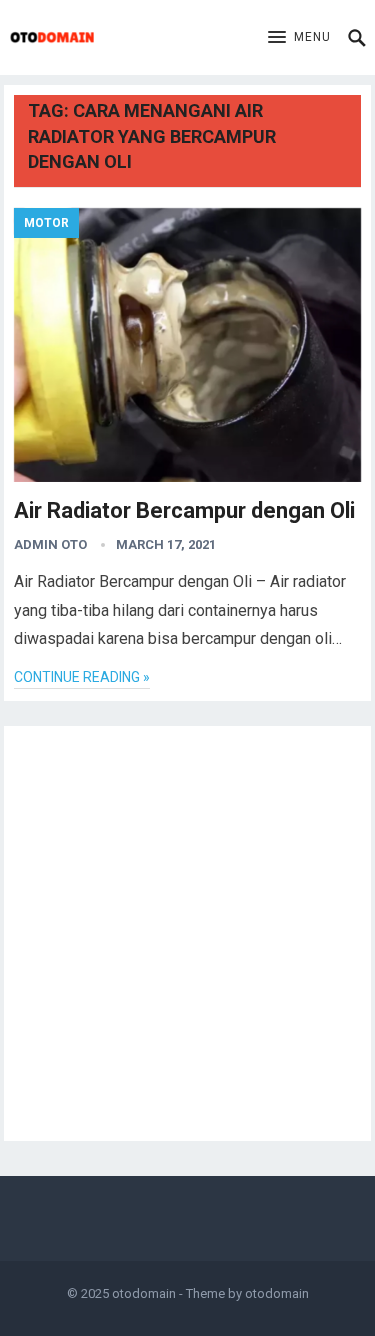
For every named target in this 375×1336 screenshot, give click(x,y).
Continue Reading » (82, 677)
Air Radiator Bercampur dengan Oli (184, 510)
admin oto (50, 544)
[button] (299, 38)
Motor (46, 223)
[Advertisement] (187, 933)
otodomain (144, 1293)
